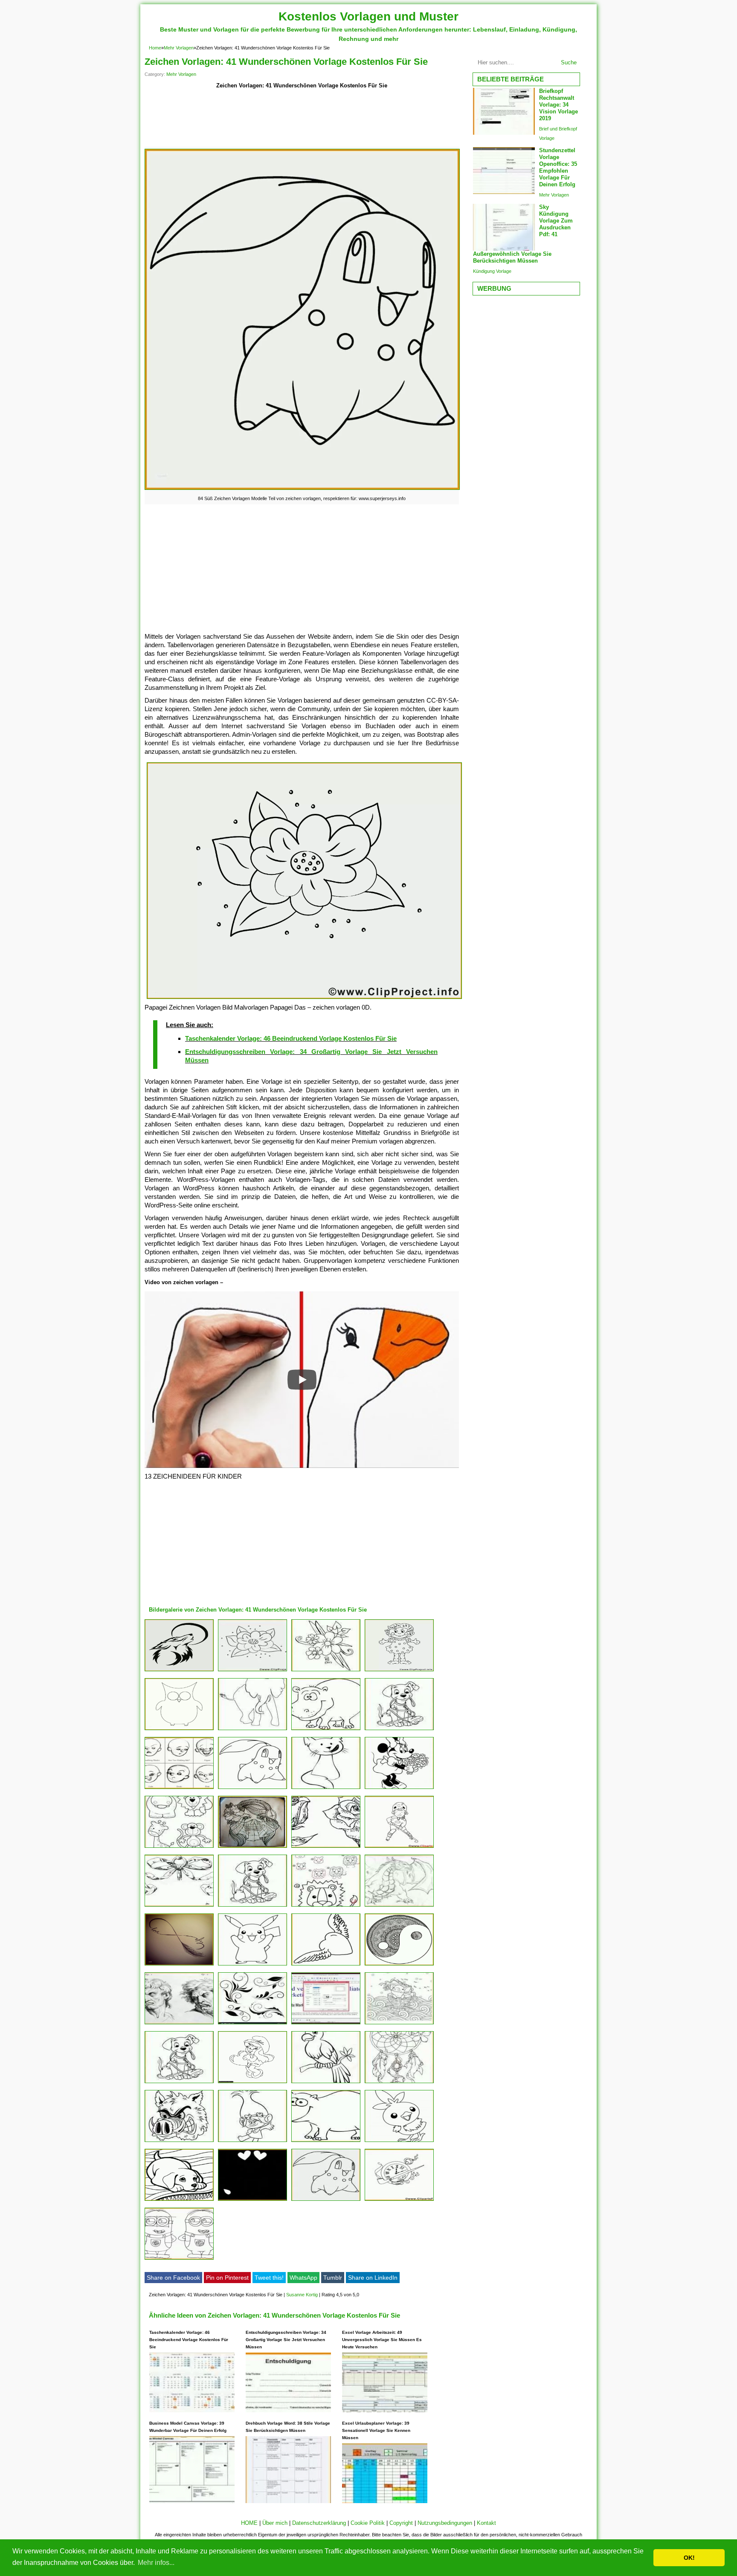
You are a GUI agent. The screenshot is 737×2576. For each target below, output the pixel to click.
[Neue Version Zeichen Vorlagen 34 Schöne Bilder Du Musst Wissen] (179, 1730)
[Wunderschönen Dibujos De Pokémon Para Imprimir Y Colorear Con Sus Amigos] (252, 1789)
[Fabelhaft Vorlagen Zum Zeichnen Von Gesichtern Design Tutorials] (179, 1789)
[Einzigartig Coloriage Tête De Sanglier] (179, 2142)
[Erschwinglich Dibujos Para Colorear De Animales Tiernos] (326, 2083)
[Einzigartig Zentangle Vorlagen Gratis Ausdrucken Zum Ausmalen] (252, 1730)
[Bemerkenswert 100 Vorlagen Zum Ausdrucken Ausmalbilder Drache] (252, 1906)
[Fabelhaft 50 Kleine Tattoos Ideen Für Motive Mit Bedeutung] (179, 1965)
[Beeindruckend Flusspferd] (326, 2142)
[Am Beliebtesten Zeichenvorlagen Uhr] (399, 2201)
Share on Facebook (173, 2278)
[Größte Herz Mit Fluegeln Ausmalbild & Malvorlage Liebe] (326, 1965)
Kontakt (486, 2523)
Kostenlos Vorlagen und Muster (368, 16)
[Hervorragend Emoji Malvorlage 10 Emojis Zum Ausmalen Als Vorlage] (252, 2201)
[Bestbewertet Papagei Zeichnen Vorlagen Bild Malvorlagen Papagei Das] (399, 1671)
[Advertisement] (302, 120)
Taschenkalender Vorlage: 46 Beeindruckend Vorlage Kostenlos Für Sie (291, 1038)
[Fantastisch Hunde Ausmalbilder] (179, 2201)
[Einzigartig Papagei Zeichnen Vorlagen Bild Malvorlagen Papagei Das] (179, 1848)
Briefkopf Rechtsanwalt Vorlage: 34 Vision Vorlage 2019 (559, 105)
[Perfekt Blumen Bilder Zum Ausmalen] (326, 1848)
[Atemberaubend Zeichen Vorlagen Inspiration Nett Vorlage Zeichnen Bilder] (179, 1671)
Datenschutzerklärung (319, 2523)
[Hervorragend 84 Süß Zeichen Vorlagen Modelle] (326, 2201)
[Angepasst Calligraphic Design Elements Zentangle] (252, 2024)
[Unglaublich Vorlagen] (326, 1671)
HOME (249, 2523)
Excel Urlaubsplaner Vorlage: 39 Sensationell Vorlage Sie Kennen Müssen (376, 2430)
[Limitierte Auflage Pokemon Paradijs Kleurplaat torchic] (399, 2142)
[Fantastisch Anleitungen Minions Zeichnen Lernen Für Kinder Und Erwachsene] (179, 2259)
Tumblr (333, 2278)
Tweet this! (269, 2278)
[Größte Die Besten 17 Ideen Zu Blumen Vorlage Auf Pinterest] (399, 2083)
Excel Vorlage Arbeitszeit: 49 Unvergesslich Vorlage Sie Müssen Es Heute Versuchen (382, 2340)
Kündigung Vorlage (492, 271)
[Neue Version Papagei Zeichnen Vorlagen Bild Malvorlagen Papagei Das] (252, 1671)
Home (155, 48)
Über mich (275, 2523)
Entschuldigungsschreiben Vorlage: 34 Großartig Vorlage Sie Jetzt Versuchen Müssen (286, 2340)
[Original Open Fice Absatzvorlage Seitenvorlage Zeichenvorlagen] (326, 2024)
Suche (569, 62)
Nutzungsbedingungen (445, 2523)
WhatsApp (303, 2278)
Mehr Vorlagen (179, 48)
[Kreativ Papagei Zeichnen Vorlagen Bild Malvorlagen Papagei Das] (326, 1906)
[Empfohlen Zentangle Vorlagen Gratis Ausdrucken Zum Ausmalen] (326, 1789)
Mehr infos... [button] (156, 2563)
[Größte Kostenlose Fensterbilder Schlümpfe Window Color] (252, 2083)
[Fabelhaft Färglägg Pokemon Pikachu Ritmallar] (252, 1965)
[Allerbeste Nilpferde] (326, 1730)
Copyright (401, 2523)
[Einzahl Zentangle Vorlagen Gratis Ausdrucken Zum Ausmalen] (399, 1965)
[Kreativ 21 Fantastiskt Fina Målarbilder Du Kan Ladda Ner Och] (399, 2024)
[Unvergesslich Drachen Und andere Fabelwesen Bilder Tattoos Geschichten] (399, 1906)
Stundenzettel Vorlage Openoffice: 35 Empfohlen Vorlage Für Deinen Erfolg (558, 167)
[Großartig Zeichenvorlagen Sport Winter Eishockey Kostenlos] (399, 1848)
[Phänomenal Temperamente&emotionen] (179, 2024)
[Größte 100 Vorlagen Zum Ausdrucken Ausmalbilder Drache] (179, 2083)
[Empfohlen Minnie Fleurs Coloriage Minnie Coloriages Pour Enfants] (399, 1789)
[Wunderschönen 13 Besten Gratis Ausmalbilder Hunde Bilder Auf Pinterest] (399, 1730)
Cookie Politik (368, 2523)
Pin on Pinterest (227, 2278)
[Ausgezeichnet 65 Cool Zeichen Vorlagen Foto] (252, 1848)
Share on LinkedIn (373, 2278)
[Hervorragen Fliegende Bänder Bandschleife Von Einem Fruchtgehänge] (179, 1906)
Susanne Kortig (302, 2295)
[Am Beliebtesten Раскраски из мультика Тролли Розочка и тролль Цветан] (252, 2142)
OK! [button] (689, 2558)
